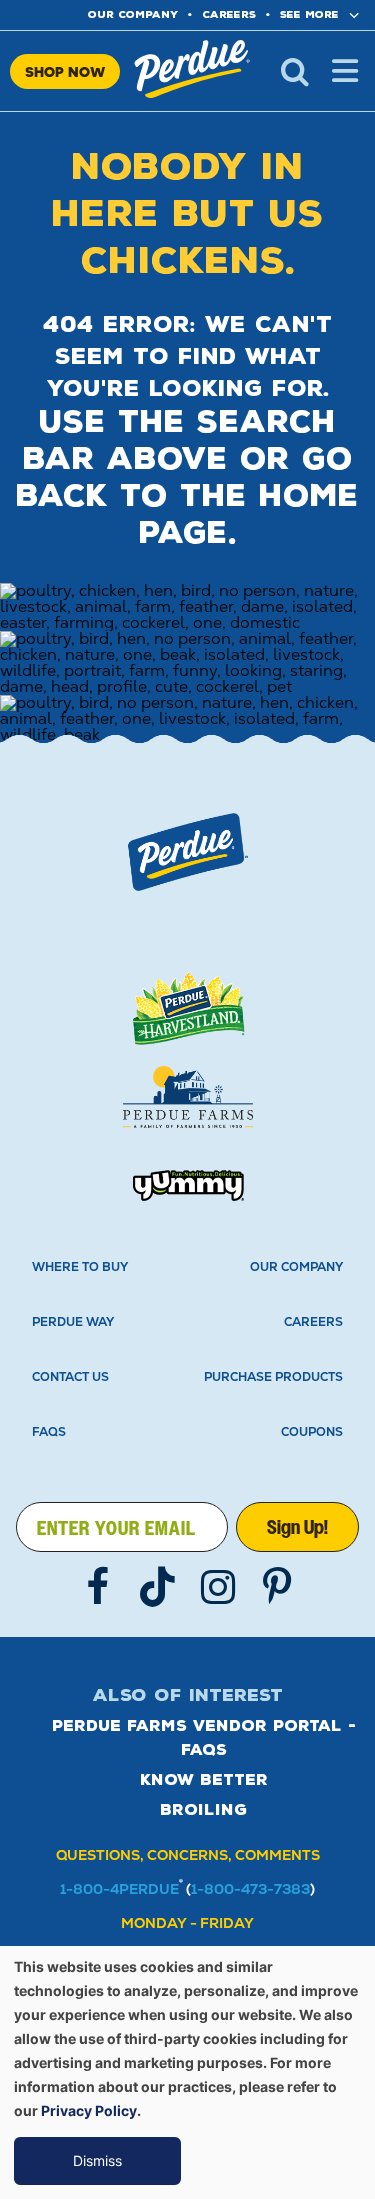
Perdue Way (73, 1322)
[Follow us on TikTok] (158, 1587)
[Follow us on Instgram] (218, 1587)
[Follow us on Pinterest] (278, 1587)
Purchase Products (273, 1377)
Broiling (203, 1810)
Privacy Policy (89, 2110)
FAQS (49, 1432)
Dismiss (97, 2160)
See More (309, 14)
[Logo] (188, 852)
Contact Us (70, 1377)
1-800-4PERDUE (119, 1889)
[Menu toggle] (345, 71)
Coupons (312, 1432)
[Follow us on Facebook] (98, 1587)
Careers (229, 14)
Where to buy (80, 1267)
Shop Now (65, 71)
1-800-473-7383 (250, 1889)
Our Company (296, 1267)
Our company (133, 14)
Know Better (204, 1780)
